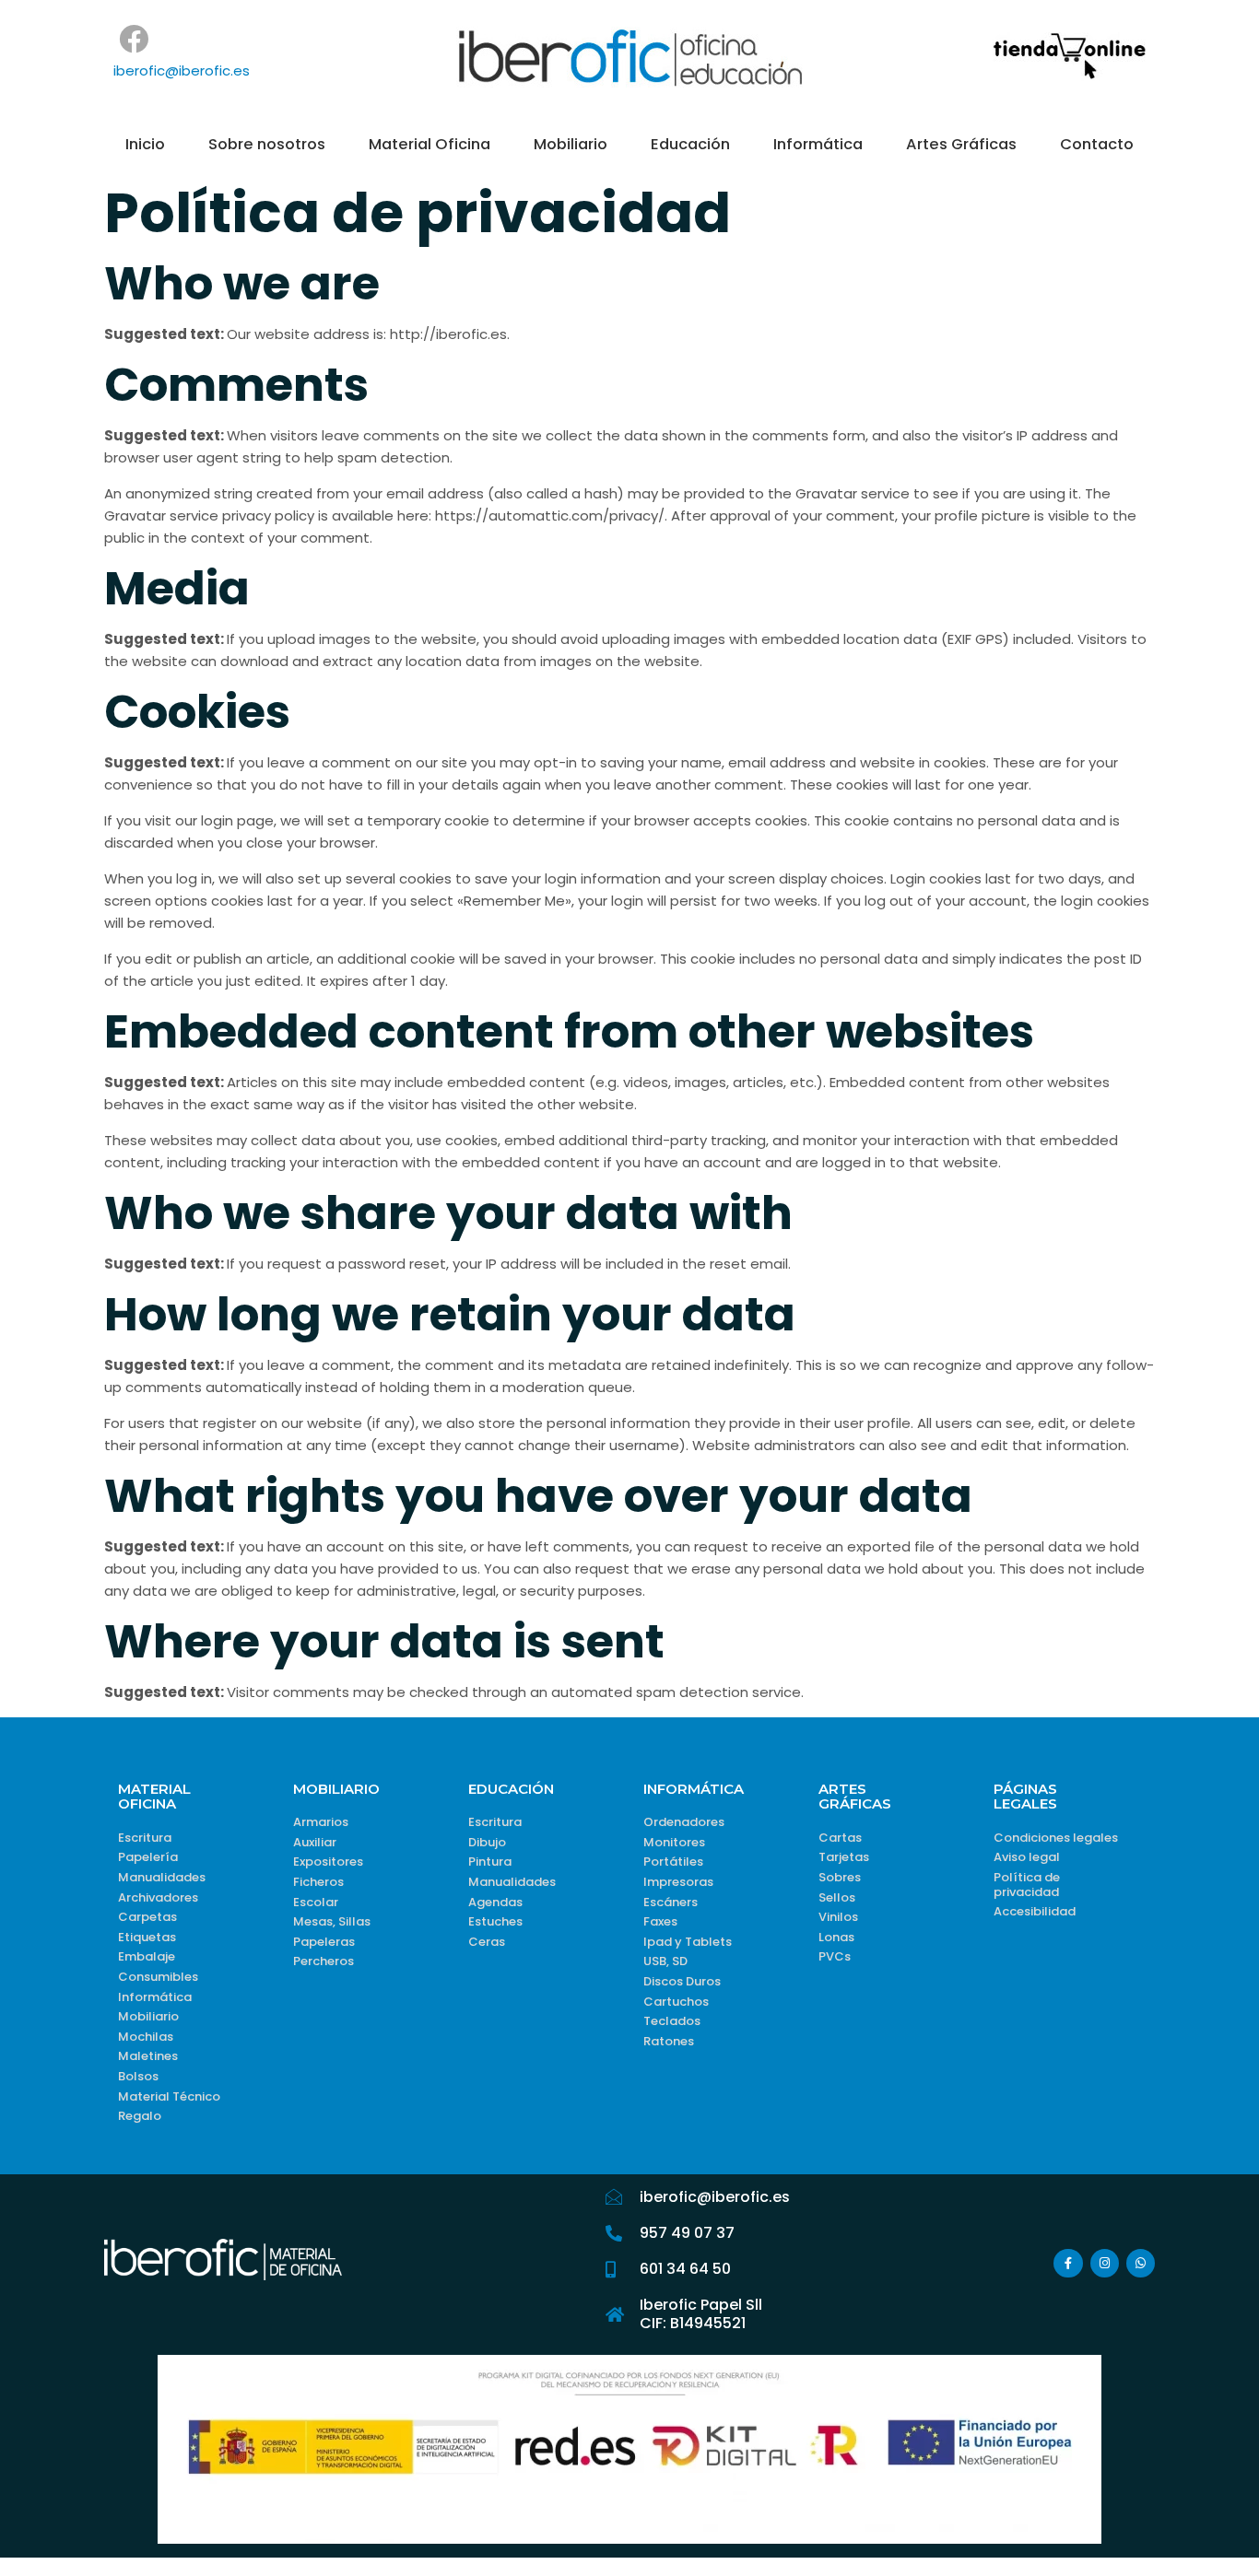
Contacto (1097, 144)
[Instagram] (1105, 2263)
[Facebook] (134, 39)
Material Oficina (429, 144)
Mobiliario (571, 144)
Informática (818, 144)
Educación (690, 144)
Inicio (145, 144)
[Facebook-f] (1068, 2263)
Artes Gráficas (961, 144)
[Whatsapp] (1141, 2263)
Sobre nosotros (267, 144)
